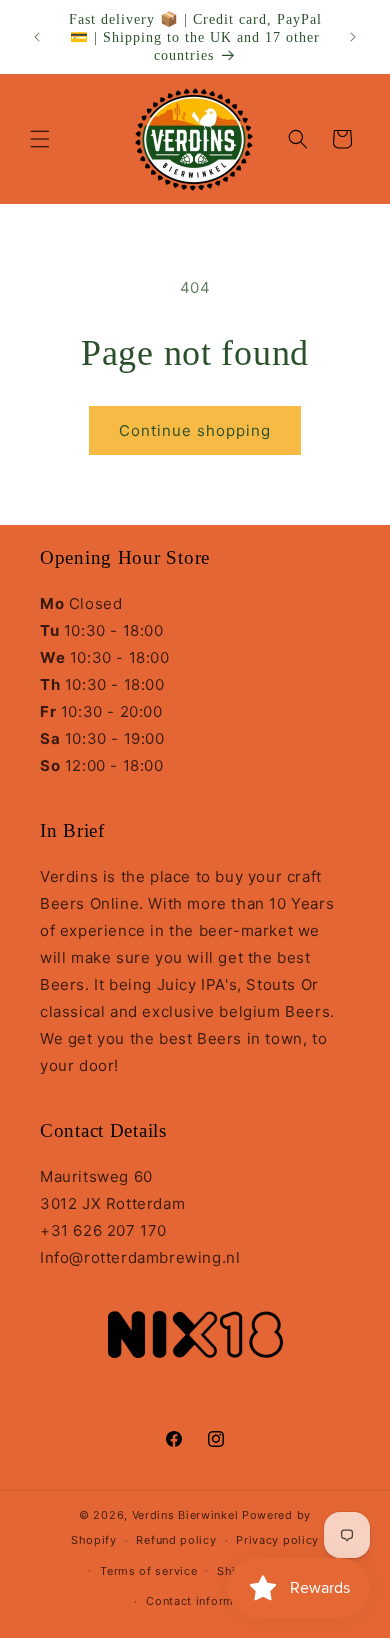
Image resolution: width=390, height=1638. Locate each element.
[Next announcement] (353, 37)
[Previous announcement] (37, 37)
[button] (40, 139)
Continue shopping (195, 430)
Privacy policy (277, 1540)
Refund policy (176, 1540)
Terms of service (148, 1571)
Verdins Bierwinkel (185, 1515)
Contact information (204, 1601)
